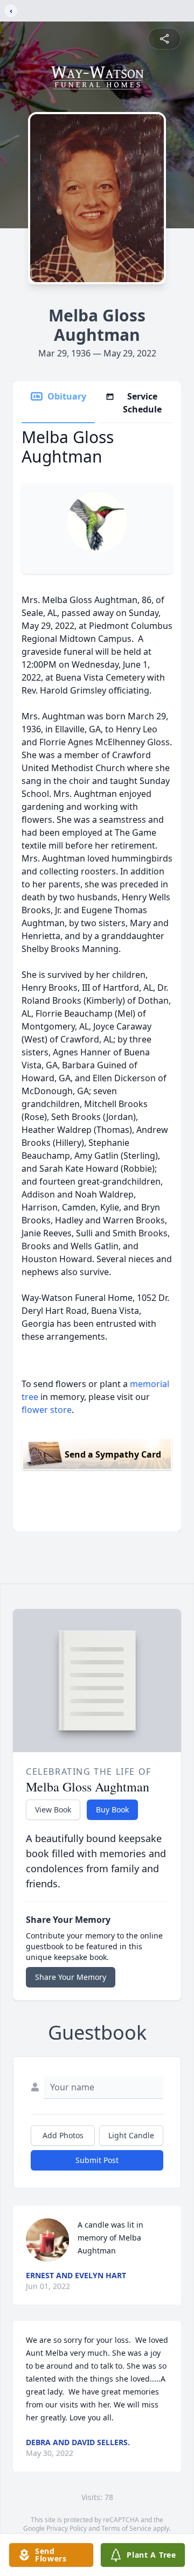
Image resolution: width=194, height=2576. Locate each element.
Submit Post (97, 2160)
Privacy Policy (67, 2528)
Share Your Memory (71, 1977)
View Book (53, 1809)
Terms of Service (126, 2528)
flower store (47, 1410)
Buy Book (112, 1809)
